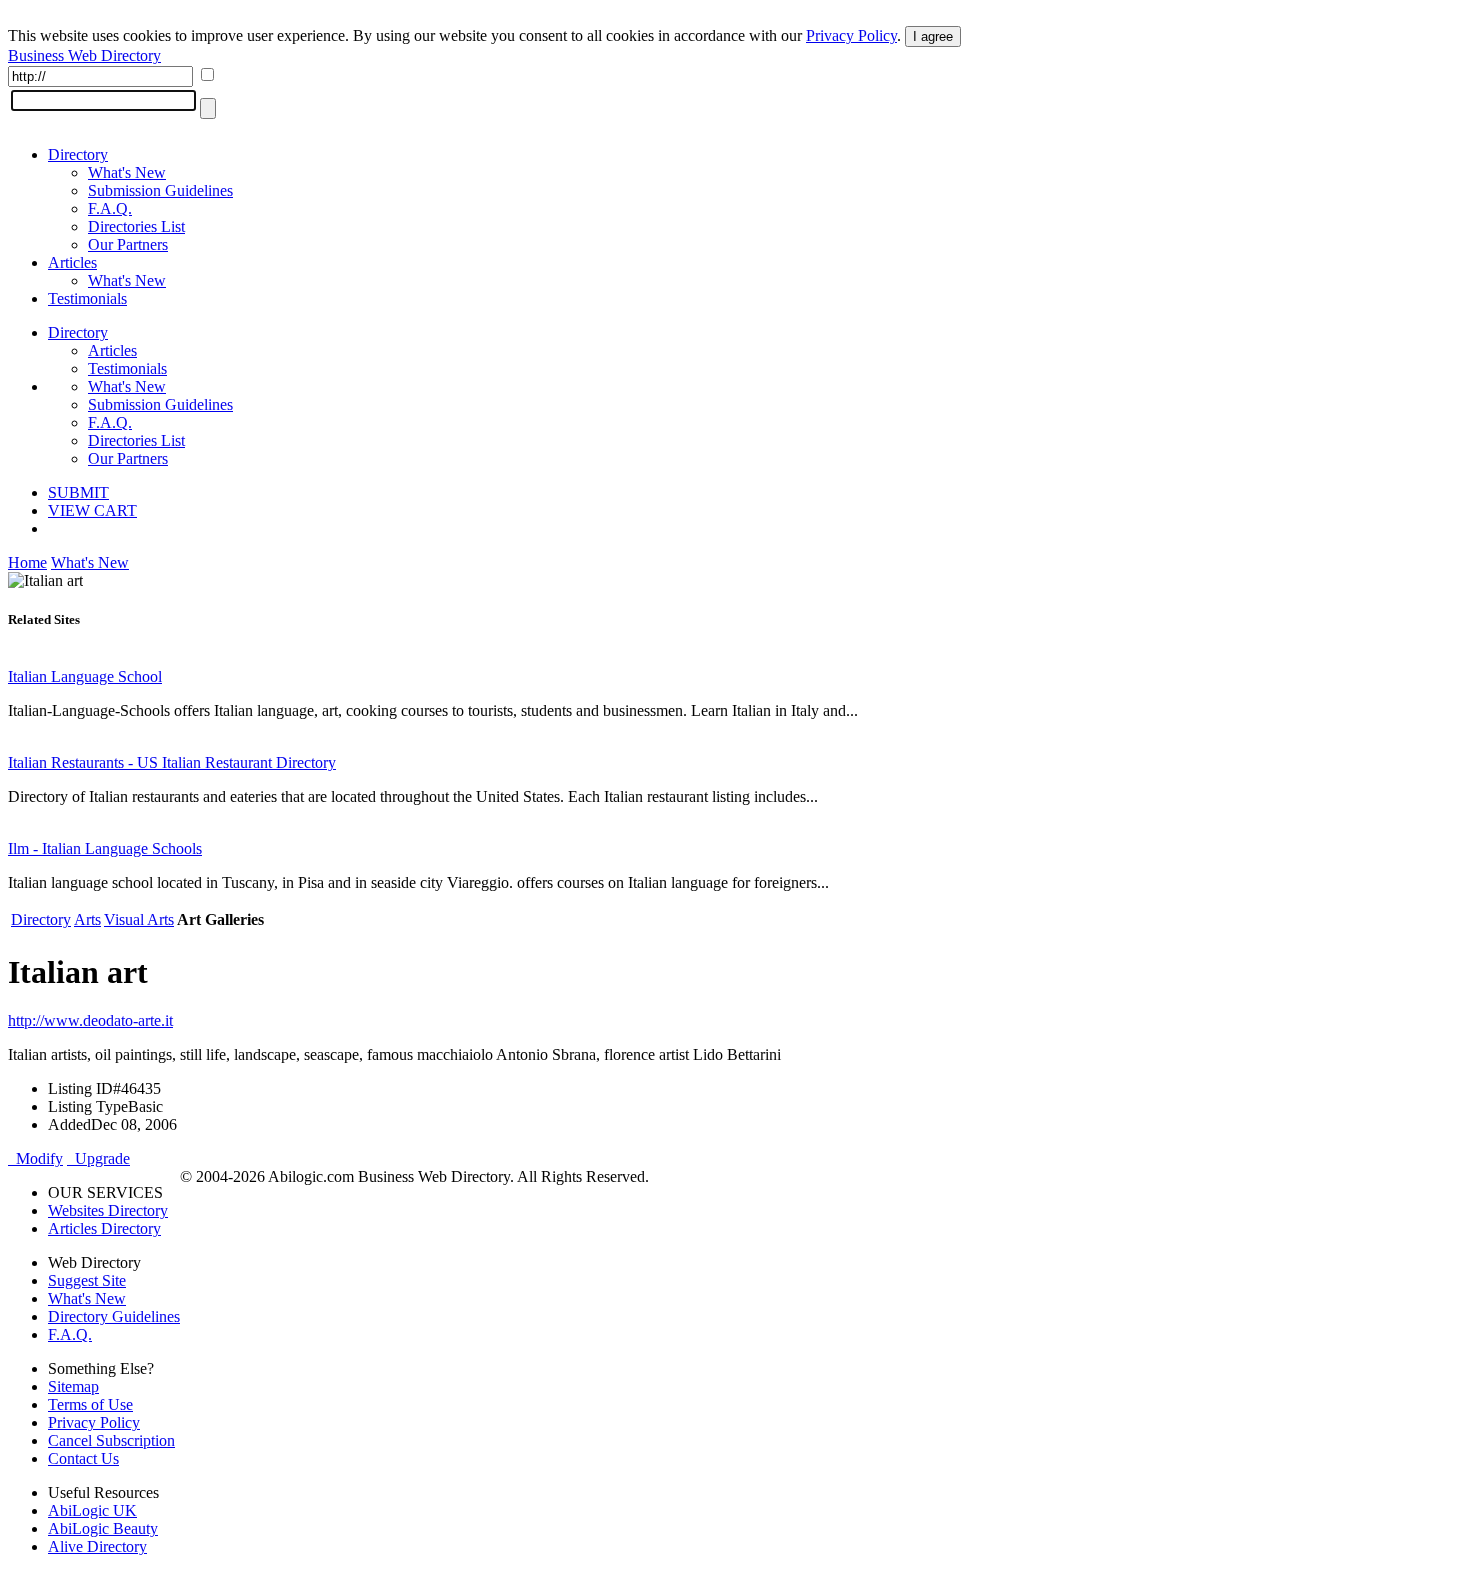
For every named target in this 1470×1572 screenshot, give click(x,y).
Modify (35, 1158)
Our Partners (128, 244)
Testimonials (87, 298)
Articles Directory (104, 1228)
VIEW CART (92, 510)
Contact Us (83, 1458)
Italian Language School (85, 676)
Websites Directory (108, 1210)
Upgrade (98, 1158)
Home (27, 562)
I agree (933, 36)
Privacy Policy (851, 35)
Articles (72, 262)
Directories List (136, 226)
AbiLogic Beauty (103, 1528)
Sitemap (73, 1386)
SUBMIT (78, 492)
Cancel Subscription (111, 1440)
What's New (127, 172)
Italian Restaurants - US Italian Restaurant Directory (172, 762)
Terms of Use (90, 1404)
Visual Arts (139, 919)
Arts (87, 919)
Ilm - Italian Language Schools (105, 848)
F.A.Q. (110, 208)
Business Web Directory (84, 55)
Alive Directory (97, 1546)
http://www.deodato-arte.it (90, 1020)
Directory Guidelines (114, 1316)
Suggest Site (87, 1280)
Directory (78, 154)
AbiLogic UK (92, 1510)
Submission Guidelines (160, 190)
